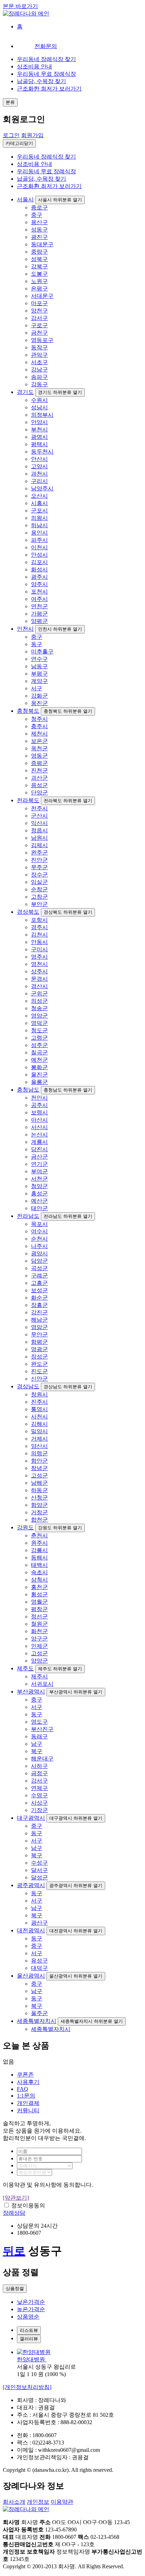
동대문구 (42, 244)
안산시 (39, 459)
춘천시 (39, 1535)
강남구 (39, 370)
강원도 (25, 1527)
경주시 (39, 927)
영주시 (39, 957)
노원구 (39, 281)
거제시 (39, 1439)
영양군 (39, 1016)
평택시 (39, 444)
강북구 (39, 266)
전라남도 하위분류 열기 (68, 1216)
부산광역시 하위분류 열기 (76, 1692)
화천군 (39, 1631)
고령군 (39, 1038)
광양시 (39, 1253)
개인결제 (28, 2103)
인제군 (39, 1646)
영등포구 (42, 340)
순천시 (39, 1239)
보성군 (39, 1290)
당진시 (39, 1149)
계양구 (39, 681)
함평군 (39, 1342)
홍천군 (39, 1587)
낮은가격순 (31, 2302)
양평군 (39, 621)
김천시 (39, 935)
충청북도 (28, 711)
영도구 (39, 1722)
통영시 (39, 1409)
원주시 (39, 1543)
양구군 (39, 1639)
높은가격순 (31, 2309)
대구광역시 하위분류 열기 (76, 1818)
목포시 (39, 1224)
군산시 (39, 816)
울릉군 (39, 1082)
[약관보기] (16, 2198)
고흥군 (39, 1283)
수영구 (39, 1795)
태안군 (39, 1208)
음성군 (39, 785)
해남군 (39, 1320)
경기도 (25, 392)
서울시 (25, 199)
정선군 (39, 1616)
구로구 (39, 325)
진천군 (39, 770)
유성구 (39, 1961)
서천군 (39, 1179)
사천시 (39, 1417)
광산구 (39, 1923)
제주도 (25, 1668)
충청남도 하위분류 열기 (68, 1090)
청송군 (39, 1008)
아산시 (39, 1120)
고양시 (39, 466)
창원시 (39, 1394)
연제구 (39, 1788)
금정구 (39, 1773)
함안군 (39, 1461)
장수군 (39, 875)
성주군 (39, 1045)
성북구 (39, 259)
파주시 (39, 540)
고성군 (39, 1475)
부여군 (39, 1171)
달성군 (39, 1877)
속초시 (39, 1572)
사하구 (39, 1766)
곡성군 (39, 1268)
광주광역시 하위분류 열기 (76, 1886)
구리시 (39, 481)
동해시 (39, 1558)
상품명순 (28, 2317)
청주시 (39, 719)
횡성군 (39, 1594)
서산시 (39, 1127)
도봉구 (39, 274)
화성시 (39, 569)
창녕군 (39, 1468)
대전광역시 (31, 1930)
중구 (37, 215)
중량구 (39, 252)
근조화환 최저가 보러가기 (49, 186)
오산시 (39, 496)
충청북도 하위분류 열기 (68, 711)
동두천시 (42, 452)
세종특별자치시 (37, 2021)
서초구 (39, 362)
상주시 (39, 971)
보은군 (39, 741)
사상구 (39, 1803)
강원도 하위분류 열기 (60, 1528)
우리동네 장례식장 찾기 (46, 59)
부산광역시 (31, 1692)
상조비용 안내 (34, 66)
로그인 (11, 135)
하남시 (39, 525)
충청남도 (28, 1090)
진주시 (39, 1402)
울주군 (39, 2013)
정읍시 (39, 830)
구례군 (39, 1276)
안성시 (39, 555)
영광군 (39, 1349)
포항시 (39, 920)
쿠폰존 (25, 2075)
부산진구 (42, 1729)
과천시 (39, 474)
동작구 (39, 347)
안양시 (39, 422)
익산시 (39, 823)
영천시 (39, 964)
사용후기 (28, 2082)
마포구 (39, 303)
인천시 (25, 629)
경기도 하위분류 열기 (60, 392)
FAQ (23, 2089)
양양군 (39, 1661)
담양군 (39, 1261)
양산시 (39, 1446)
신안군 (39, 1379)
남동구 (39, 666)
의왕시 (39, 518)
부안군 (39, 904)
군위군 (39, 994)
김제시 (39, 845)
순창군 (39, 889)
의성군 (39, 1001)
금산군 (39, 1157)
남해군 (39, 1483)
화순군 (39, 1298)
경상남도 (28, 1386)
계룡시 (39, 1142)
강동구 (39, 384)
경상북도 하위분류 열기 (68, 912)
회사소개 (14, 2502)
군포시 (39, 511)
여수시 (39, 1231)
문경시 (39, 979)
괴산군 (39, 778)
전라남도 (28, 1216)
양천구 (39, 311)
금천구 (39, 333)
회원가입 (32, 135)
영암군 (39, 1327)
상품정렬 (15, 2289)
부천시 (39, 430)
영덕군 (39, 1023)
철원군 (39, 1624)
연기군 (39, 1164)
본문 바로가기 (20, 6)
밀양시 (39, 1431)
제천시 (39, 734)
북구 (37, 1751)
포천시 (39, 592)
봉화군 (39, 1067)
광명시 (39, 437)
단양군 (39, 793)
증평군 (39, 763)
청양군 (39, 1186)
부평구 (39, 674)
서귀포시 (42, 1684)
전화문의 (46, 46)
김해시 (39, 1424)
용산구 (39, 222)
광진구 (39, 237)
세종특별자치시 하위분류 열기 (92, 2021)
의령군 (39, 1453)
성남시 (39, 407)
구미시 (39, 949)
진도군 (39, 1371)
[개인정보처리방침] (27, 2387)
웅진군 (39, 703)
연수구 (39, 659)
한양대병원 (32, 2359)
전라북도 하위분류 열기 (68, 801)
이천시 (39, 547)
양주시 (39, 584)
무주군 (39, 867)
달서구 (39, 1870)
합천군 (39, 1520)
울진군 (39, 1075)
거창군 (39, 1512)
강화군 (39, 696)
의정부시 (42, 415)
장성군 (39, 1357)
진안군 (39, 860)
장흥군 (39, 1305)
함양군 (39, 1505)
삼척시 (39, 1580)
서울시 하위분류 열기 (60, 200)
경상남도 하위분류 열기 (68, 1387)
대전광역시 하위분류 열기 (76, 1931)
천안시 (39, 1098)
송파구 (39, 377)
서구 (37, 688)
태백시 (39, 1565)
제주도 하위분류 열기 (60, 1669)
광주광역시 (31, 1885)
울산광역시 (31, 1976)
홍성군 (39, 1193)
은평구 (39, 289)
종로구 (39, 207)
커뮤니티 (28, 2110)
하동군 (39, 1490)
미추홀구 (42, 652)
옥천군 (39, 748)
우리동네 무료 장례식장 (46, 74)
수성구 (39, 1863)
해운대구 (42, 1759)
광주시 (39, 577)
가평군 (39, 614)
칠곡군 (39, 1052)
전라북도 (28, 800)
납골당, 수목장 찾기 (42, 81)
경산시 (39, 986)
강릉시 (39, 1550)
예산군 (39, 1201)
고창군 (39, 897)
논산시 (39, 1135)
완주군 (39, 853)
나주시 (39, 1246)
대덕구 (39, 1968)
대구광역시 (31, 1818)
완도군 (39, 1364)
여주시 (39, 599)
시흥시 (39, 503)
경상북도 (28, 912)
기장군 (39, 1810)
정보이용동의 (28, 2205)
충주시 (39, 726)
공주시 (39, 1105)
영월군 (39, 1602)
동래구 (39, 1736)
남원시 (39, 838)
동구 (37, 644)
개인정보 (38, 2502)
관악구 (39, 355)
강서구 (39, 318)
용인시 (39, 533)
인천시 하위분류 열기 (60, 629)
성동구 (39, 230)
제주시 (39, 1676)
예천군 (39, 1060)
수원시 (39, 400)
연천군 (39, 606)
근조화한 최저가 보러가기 (49, 89)
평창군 (39, 1609)
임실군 (39, 882)
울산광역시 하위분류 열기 (76, 1976)
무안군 (39, 1334)
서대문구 (42, 296)
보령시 (39, 1112)
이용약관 (62, 2502)
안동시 (39, 942)
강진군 (39, 1312)
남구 (37, 1744)
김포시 (39, 562)
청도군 (39, 1030)
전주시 (39, 808)
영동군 (39, 756)
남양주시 (42, 488)
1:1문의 (26, 2096)
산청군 (39, 1498)
